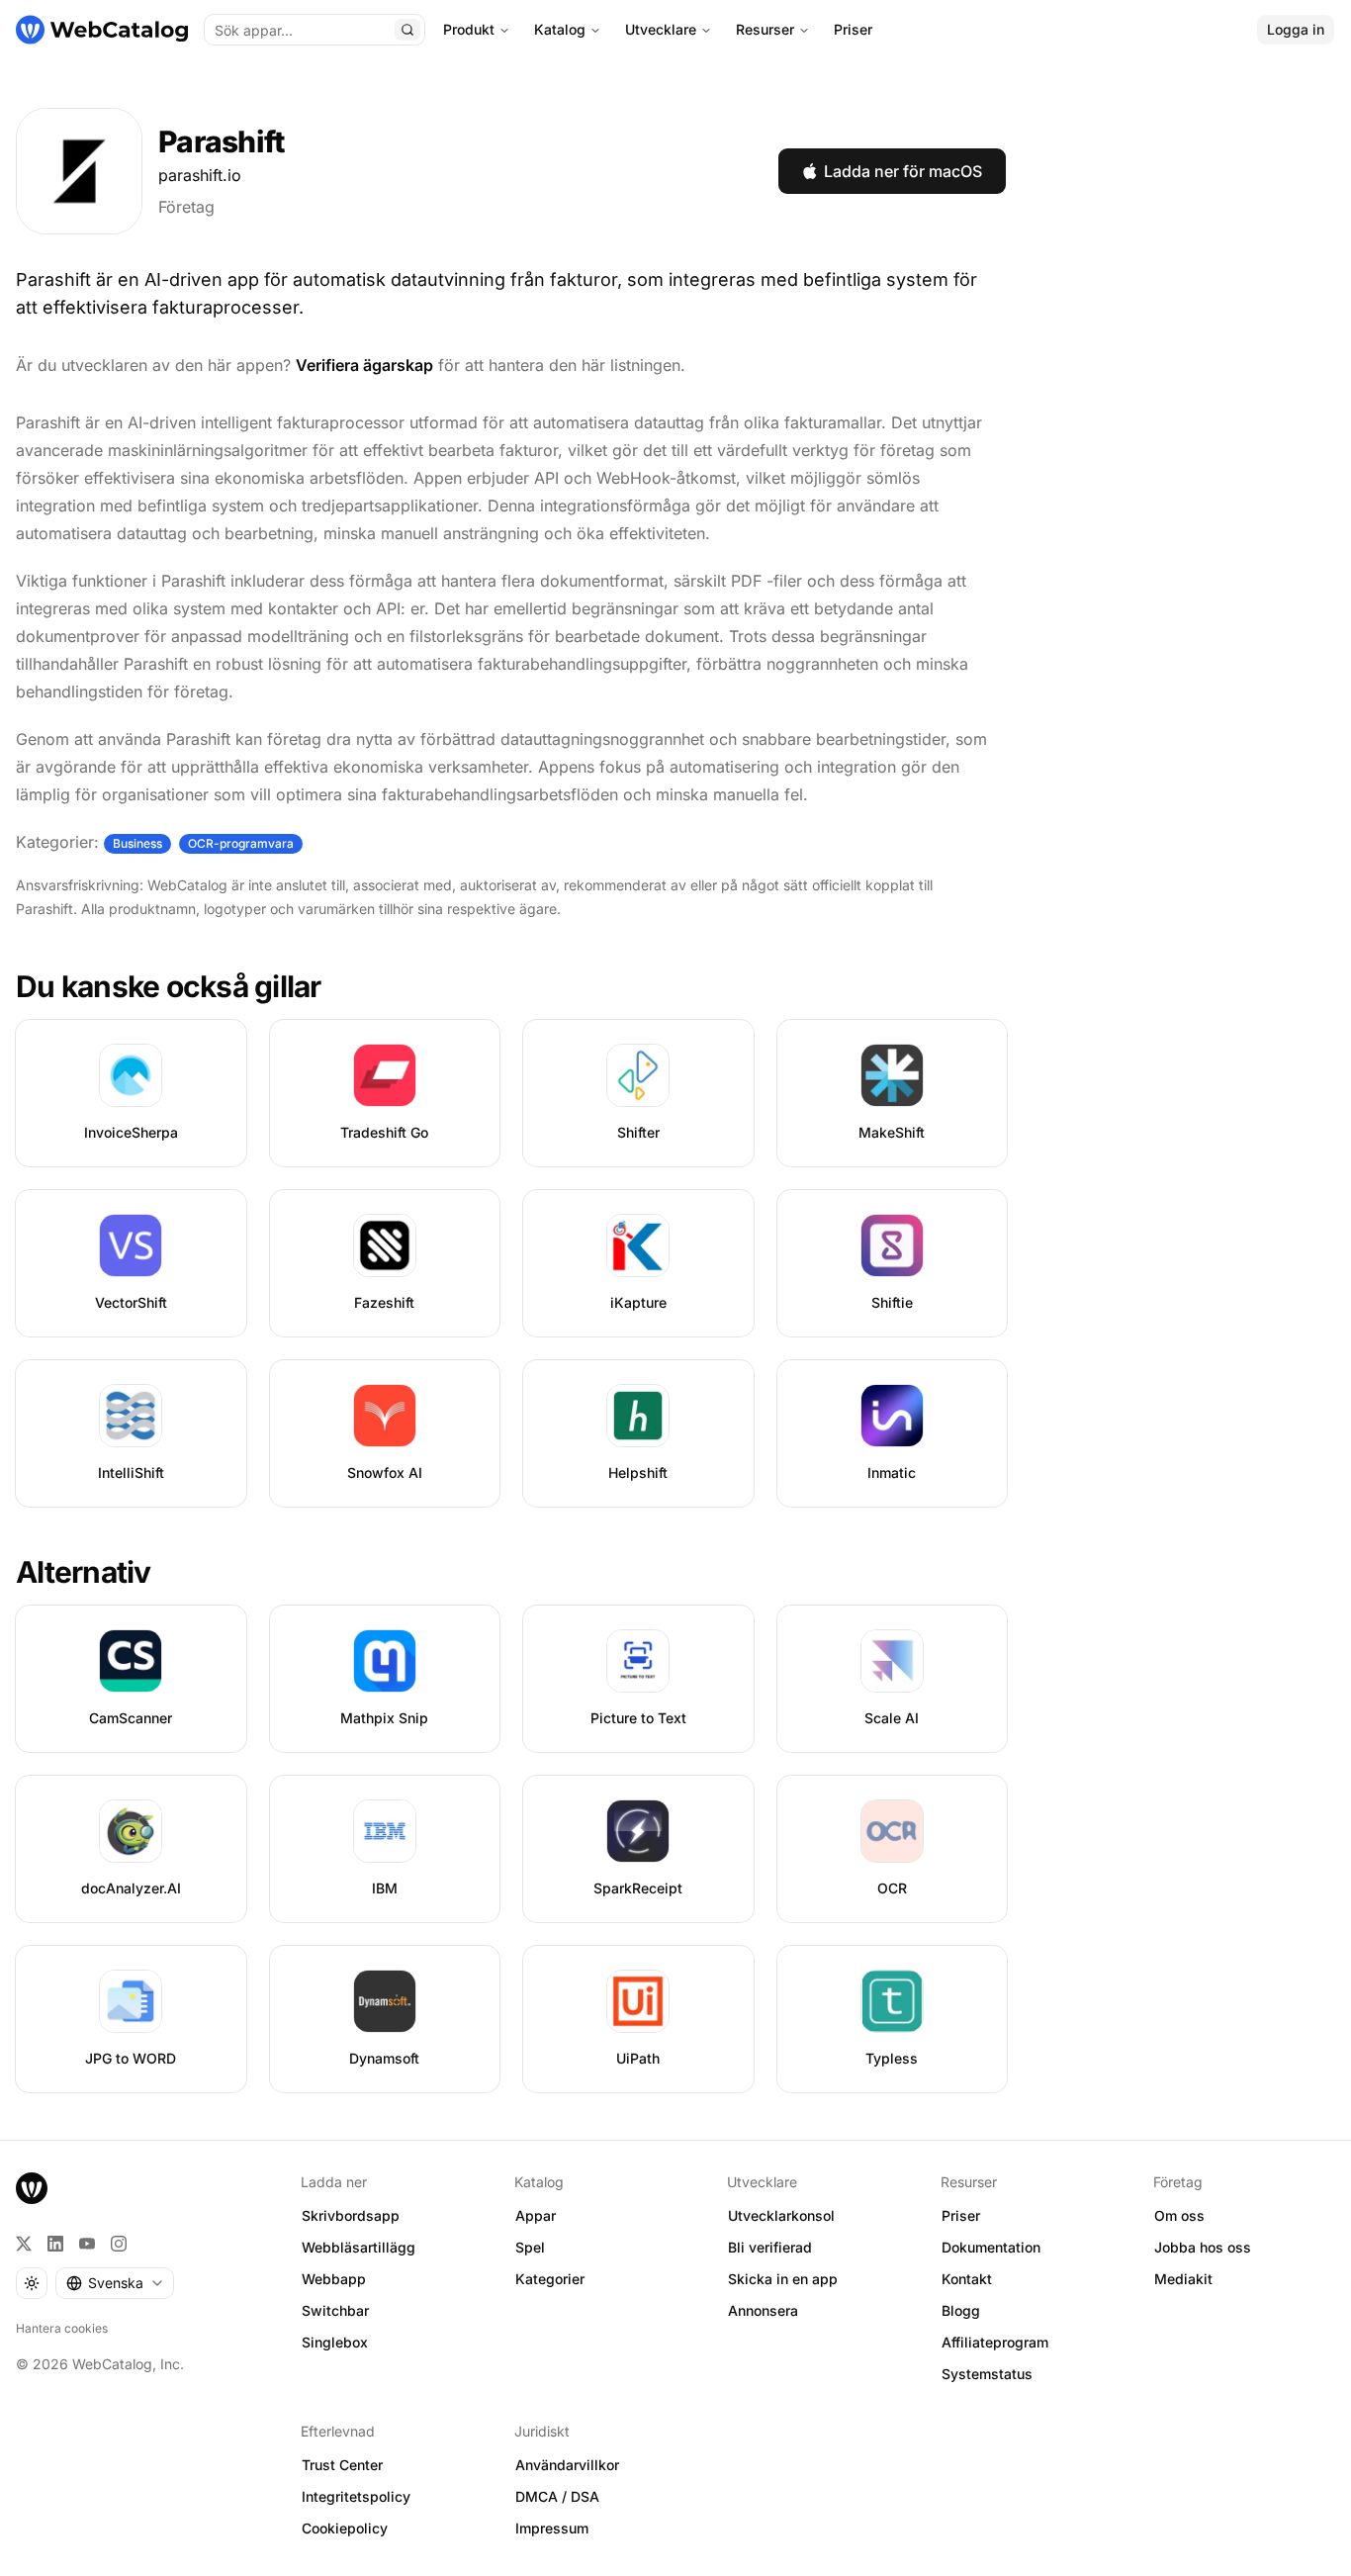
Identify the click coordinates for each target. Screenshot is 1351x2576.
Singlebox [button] (335, 2342)
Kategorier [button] (550, 2279)
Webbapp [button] (334, 2279)
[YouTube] (87, 2244)
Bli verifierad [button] (770, 2247)
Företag (186, 207)
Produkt (469, 29)
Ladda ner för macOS (903, 171)
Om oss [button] (1179, 2215)
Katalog (560, 29)
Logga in (1296, 29)
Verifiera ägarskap (364, 365)
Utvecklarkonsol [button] (781, 2215)
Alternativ (84, 1572)
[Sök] (407, 30)
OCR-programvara (241, 843)
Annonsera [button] (763, 2310)
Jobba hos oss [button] (1203, 2247)
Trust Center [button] (342, 2465)
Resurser (765, 29)
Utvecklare (661, 29)
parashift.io (200, 175)
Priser (853, 29)
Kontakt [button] (967, 2279)
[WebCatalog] (32, 2188)
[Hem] (102, 30)
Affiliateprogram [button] (995, 2342)
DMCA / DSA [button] (557, 2496)
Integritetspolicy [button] (356, 2496)
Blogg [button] (961, 2310)
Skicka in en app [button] (783, 2279)
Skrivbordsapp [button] (351, 2215)
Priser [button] (961, 2215)
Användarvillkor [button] (567, 2465)
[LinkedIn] (55, 2244)
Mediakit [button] (1183, 2279)
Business (137, 843)
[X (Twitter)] (24, 2244)
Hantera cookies (62, 2328)
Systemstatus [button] (987, 2374)
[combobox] (115, 2283)
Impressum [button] (552, 2528)
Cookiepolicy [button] (345, 2528)
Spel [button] (530, 2247)
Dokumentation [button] (991, 2247)
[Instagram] (119, 2244)
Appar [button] (536, 2215)
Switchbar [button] (335, 2310)
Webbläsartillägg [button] (359, 2247)
